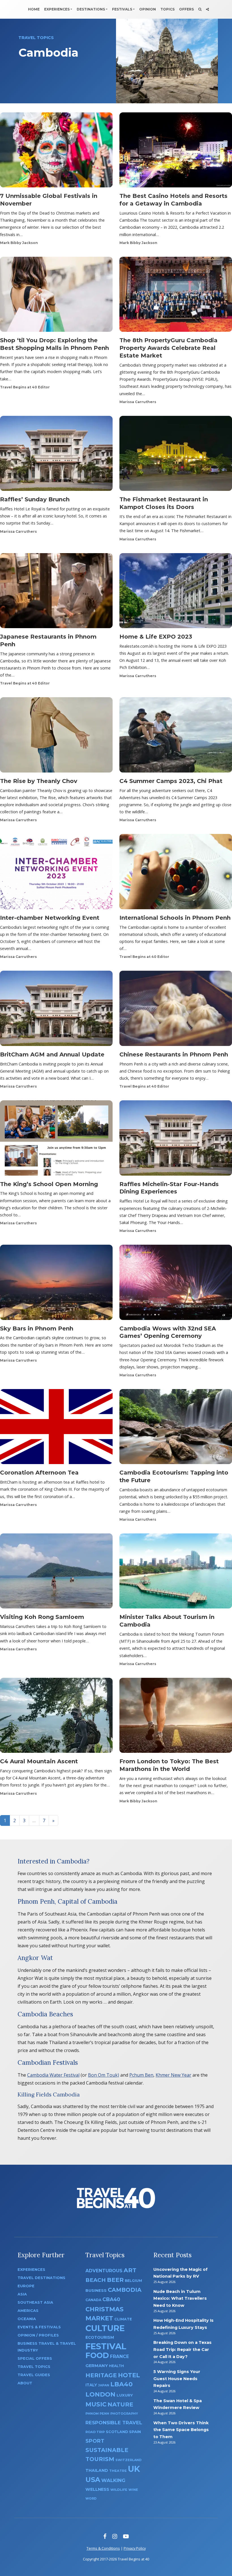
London (100, 2394)
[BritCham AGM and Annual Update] (56, 1010)
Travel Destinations (41, 2278)
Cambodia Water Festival (53, 2075)
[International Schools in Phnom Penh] (176, 873)
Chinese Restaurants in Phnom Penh (174, 1054)
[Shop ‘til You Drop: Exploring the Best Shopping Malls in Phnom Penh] (56, 296)
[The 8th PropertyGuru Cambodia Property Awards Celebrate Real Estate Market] (176, 296)
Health (116, 2366)
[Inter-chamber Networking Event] (56, 873)
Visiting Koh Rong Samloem (42, 1617)
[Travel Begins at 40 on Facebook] (105, 2536)
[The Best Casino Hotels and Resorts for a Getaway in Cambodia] (176, 152)
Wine (133, 2490)
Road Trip (95, 2432)
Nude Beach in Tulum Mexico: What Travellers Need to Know (180, 2298)
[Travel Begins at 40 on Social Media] (207, 9)
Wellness (97, 2489)
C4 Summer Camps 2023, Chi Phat (171, 781)
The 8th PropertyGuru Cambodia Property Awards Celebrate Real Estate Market (168, 348)
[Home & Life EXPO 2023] (176, 592)
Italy (91, 2385)
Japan (104, 2385)
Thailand (97, 2470)
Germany (97, 2366)
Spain (135, 2432)
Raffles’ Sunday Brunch (35, 499)
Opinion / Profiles (38, 2335)
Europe (26, 2286)
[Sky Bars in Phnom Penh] (56, 1284)
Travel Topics (34, 2367)
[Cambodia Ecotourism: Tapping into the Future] (176, 1428)
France (120, 2356)
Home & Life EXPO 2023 (156, 637)
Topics (167, 9)
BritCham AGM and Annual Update (52, 1054)
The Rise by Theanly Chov (39, 781)
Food (97, 2355)
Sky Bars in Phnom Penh (37, 1328)
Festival (106, 2346)
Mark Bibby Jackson (19, 243)
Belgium (133, 2281)
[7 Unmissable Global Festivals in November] (56, 152)
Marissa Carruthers (138, 402)
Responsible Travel (114, 2423)
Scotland (117, 2432)
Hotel (129, 2375)
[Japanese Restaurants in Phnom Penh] (56, 592)
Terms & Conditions (103, 2548)
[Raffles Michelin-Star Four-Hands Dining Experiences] (176, 1140)
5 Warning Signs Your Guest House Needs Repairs (177, 2379)
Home (34, 9)
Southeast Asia (35, 2302)
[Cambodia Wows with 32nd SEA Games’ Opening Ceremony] (176, 1284)
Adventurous (104, 2271)
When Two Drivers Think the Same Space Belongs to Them (181, 2430)
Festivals (122, 9)
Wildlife (119, 2490)
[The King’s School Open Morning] (56, 1140)
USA (93, 2480)
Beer (115, 2280)
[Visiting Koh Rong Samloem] (56, 1573)
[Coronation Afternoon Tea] (56, 1428)
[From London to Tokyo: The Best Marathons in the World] (176, 1717)
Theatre (118, 2471)
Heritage (101, 2375)
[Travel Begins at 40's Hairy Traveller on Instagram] (115, 2536)
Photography (124, 2414)
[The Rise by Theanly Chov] (56, 737)
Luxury (125, 2395)
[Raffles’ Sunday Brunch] (56, 455)
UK (134, 2469)
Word (91, 2499)
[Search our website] (200, 9)
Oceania (27, 2319)
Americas (28, 2311)
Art (130, 2270)
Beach (96, 2280)
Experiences (57, 9)
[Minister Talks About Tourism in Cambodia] (176, 1573)
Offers (186, 9)
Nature (120, 2404)
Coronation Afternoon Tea (39, 1473)
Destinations (91, 9)
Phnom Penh (97, 2414)
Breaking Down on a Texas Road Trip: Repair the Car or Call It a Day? (182, 2349)
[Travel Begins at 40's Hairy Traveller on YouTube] (126, 2536)
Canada (93, 2300)
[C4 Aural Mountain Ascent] (56, 1717)
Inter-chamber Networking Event (50, 918)
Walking (113, 2480)
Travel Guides (34, 2375)
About (25, 2383)
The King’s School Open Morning (49, 1184)
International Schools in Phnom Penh (175, 918)
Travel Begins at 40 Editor (25, 387)
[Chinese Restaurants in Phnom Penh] (176, 1010)
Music (96, 2404)
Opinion (148, 9)
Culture (105, 2328)
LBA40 (122, 2384)
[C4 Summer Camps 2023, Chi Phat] (176, 737)
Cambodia (125, 2290)
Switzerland (128, 2460)
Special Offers (35, 2358)
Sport (95, 2441)
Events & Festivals (39, 2327)
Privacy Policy (135, 2548)
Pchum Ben (141, 2075)
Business (96, 2290)
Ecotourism (100, 2337)
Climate (123, 2319)
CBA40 (111, 2299)
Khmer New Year (173, 2075)
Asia (22, 2294)
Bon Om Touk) (104, 2075)
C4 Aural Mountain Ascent (39, 1761)
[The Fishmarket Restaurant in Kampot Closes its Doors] (176, 455)
